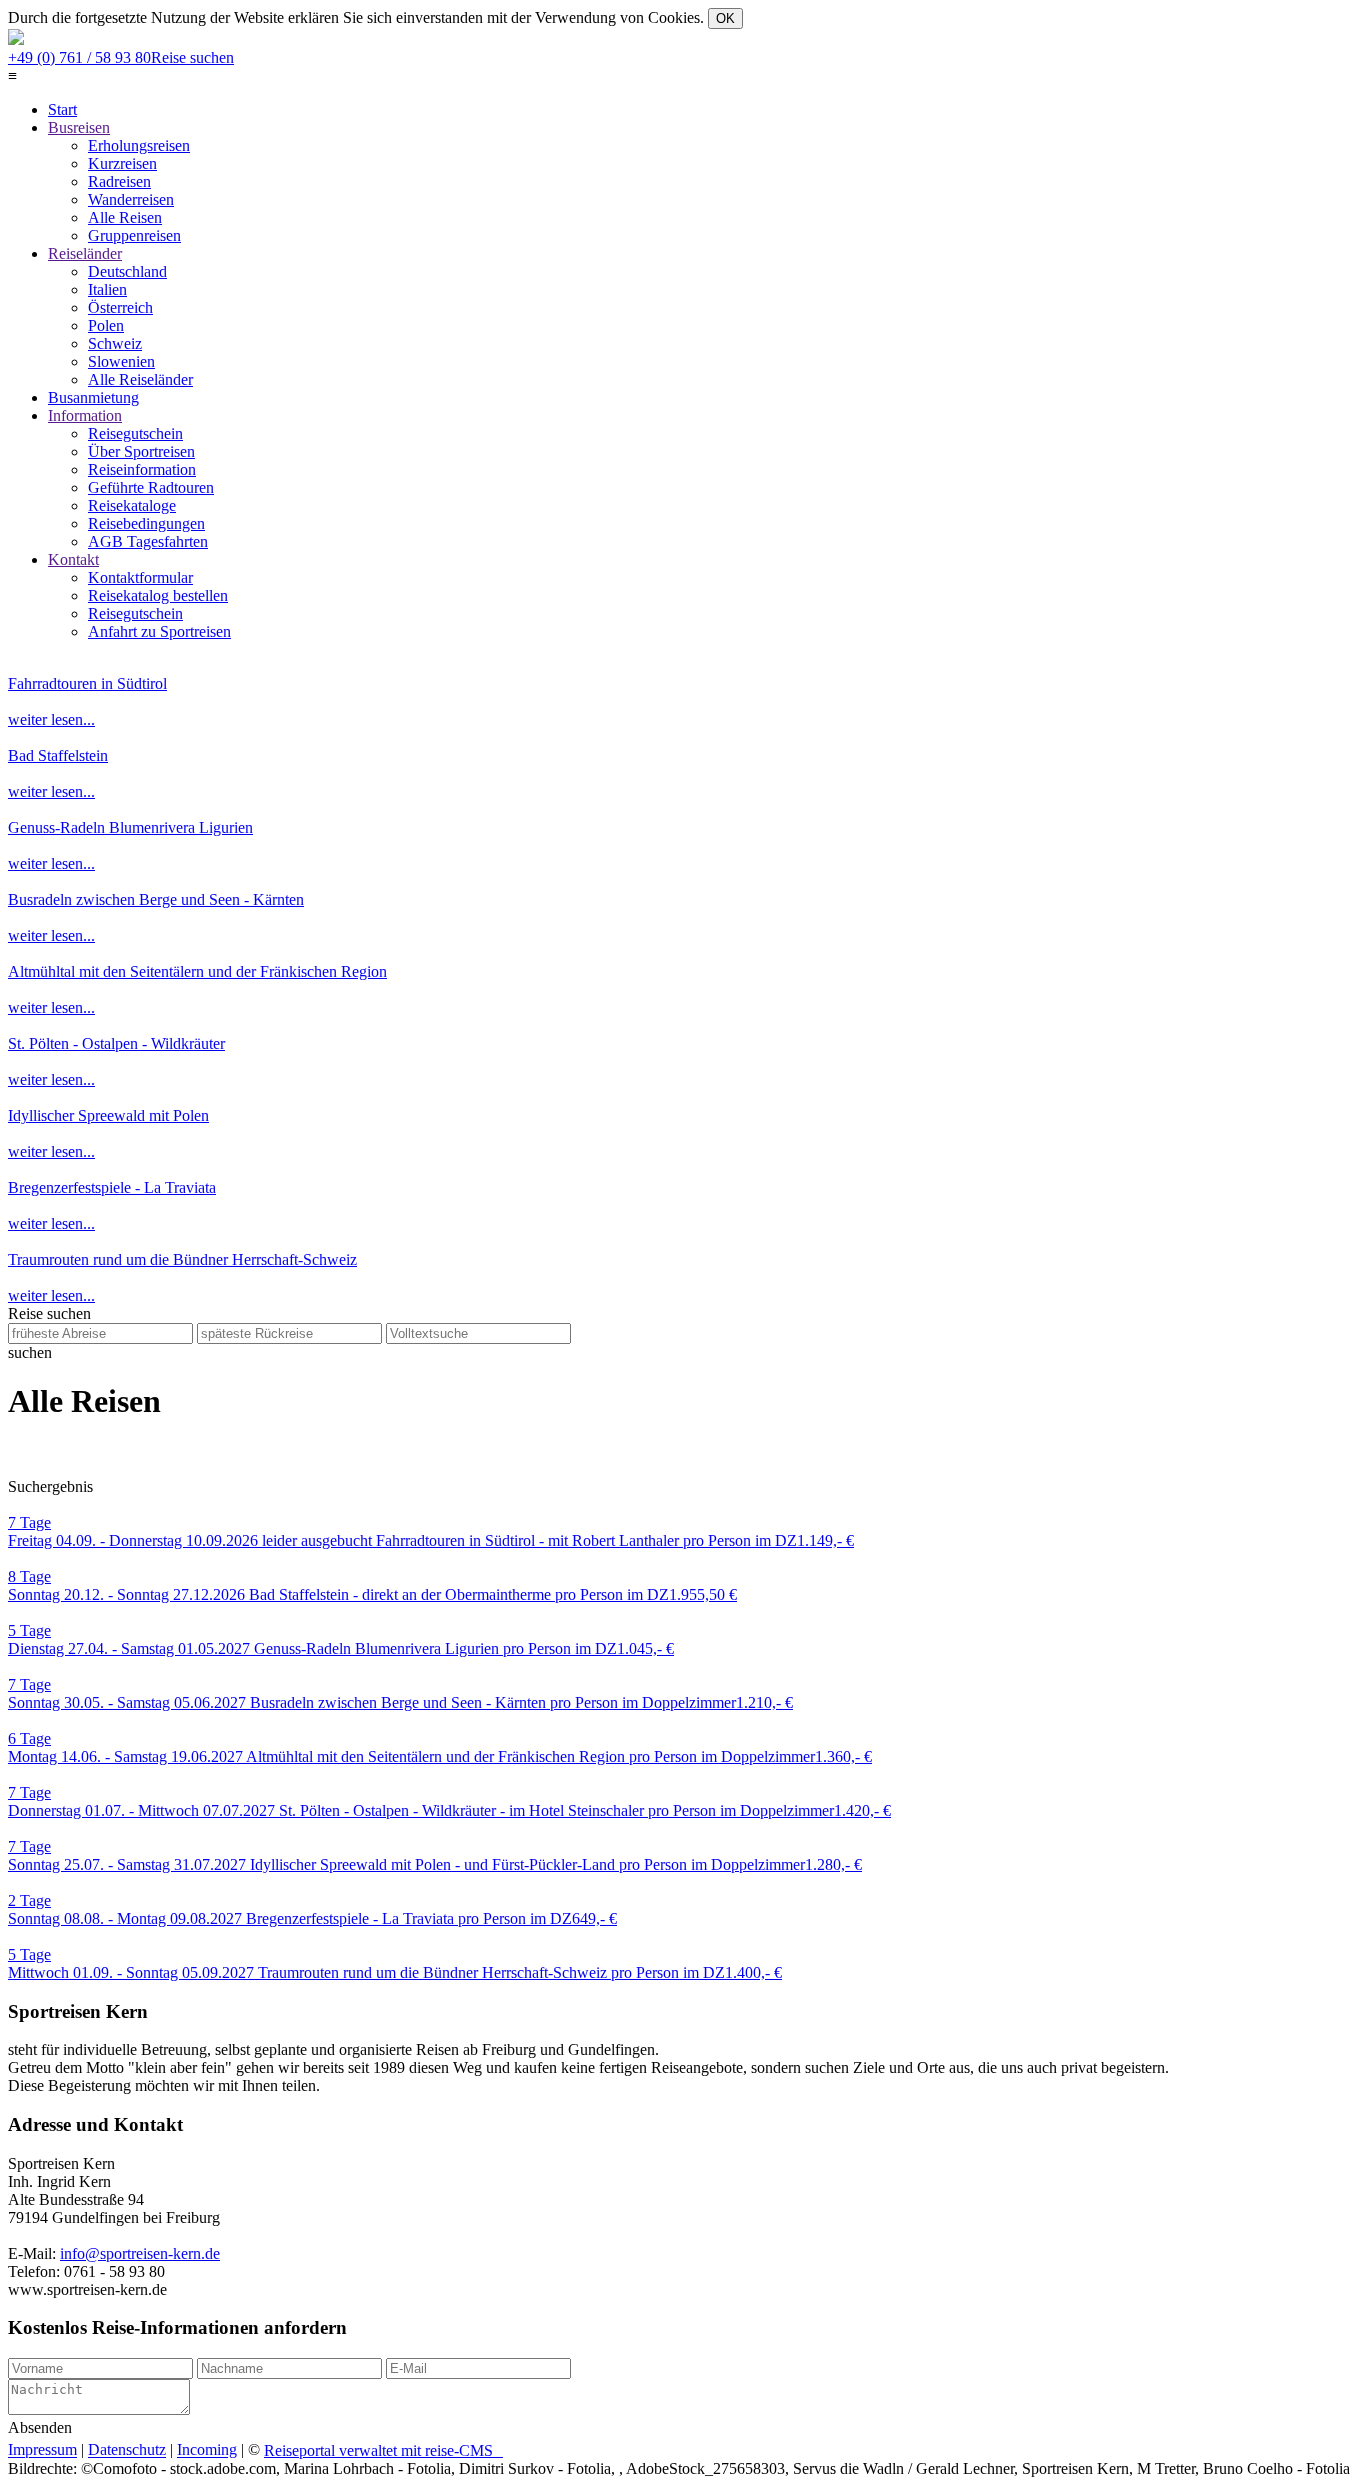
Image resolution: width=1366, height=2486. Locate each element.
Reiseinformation (142, 469)
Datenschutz (127, 2450)
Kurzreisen (122, 163)
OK (725, 18)
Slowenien (121, 361)
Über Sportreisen (141, 451)
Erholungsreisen (139, 145)
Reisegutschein (135, 433)
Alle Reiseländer (140, 379)
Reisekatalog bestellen (158, 595)
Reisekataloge (132, 505)
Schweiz (115, 343)
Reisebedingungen (146, 523)
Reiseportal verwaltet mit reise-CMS (383, 2450)
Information (85, 415)
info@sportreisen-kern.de (140, 2253)
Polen (106, 325)
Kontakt (73, 559)
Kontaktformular (140, 577)
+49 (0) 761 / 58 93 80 (121, 57)
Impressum (42, 2450)
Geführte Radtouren (151, 487)
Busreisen (79, 127)
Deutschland (127, 271)
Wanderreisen (131, 199)
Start (62, 109)
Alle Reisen (125, 217)
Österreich (120, 307)
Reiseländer (85, 253)
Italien (107, 289)
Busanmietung (93, 397)
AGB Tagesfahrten (148, 541)
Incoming (207, 2450)
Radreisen (119, 181)
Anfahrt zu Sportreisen (159, 631)
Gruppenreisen (134, 235)
